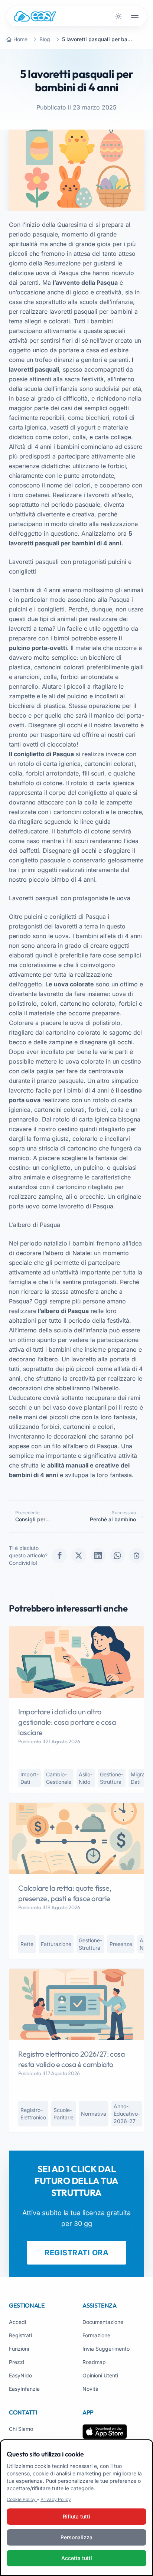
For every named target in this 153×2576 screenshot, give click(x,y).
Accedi (17, 2322)
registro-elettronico (33, 2114)
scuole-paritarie (64, 2114)
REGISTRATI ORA (76, 2253)
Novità (90, 2389)
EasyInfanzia (24, 2389)
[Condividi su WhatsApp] (117, 1555)
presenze (121, 1944)
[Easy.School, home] (35, 16)
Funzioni (19, 2349)
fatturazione (56, 1944)
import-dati (30, 1778)
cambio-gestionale (59, 1778)
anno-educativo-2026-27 (127, 2114)
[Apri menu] (135, 16)
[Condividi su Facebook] (59, 1555)
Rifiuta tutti (76, 2516)
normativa (94, 2114)
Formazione (96, 2335)
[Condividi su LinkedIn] (98, 1555)
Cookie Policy (22, 2499)
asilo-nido (86, 1778)
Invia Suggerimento (106, 2349)
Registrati (20, 2335)
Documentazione (103, 2322)
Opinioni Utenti (100, 2375)
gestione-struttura (112, 1778)
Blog (45, 39)
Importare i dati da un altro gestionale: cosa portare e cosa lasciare (67, 1722)
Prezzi (17, 2362)
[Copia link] (137, 1555)
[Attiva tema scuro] (118, 16)
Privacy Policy (56, 2499)
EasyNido (20, 2375)
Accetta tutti (77, 2558)
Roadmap (94, 2362)
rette (27, 1944)
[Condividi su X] (79, 1555)
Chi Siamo (21, 2429)
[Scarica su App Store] (105, 2432)
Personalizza (76, 2537)
